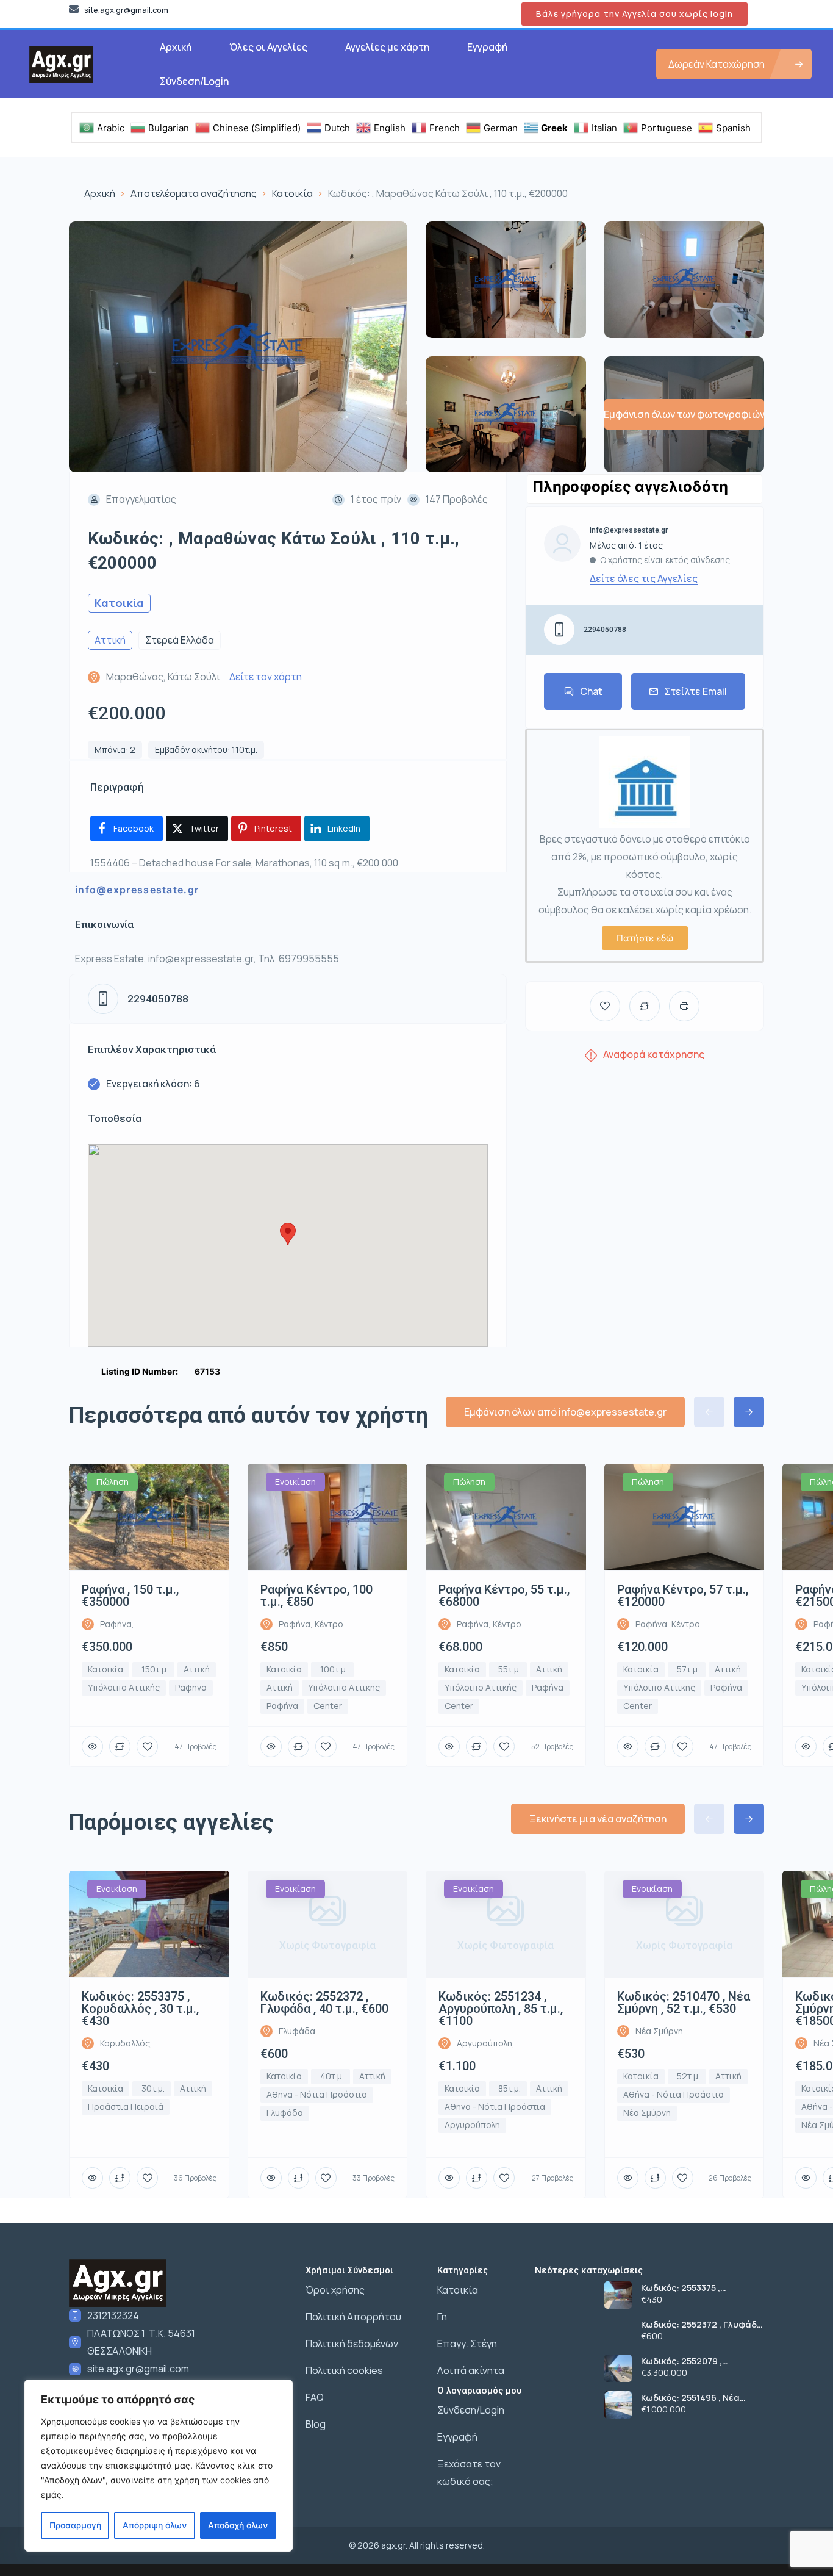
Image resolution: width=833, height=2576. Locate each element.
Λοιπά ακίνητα (471, 2370)
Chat (591, 691)
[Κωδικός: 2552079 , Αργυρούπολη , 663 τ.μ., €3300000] (618, 2368)
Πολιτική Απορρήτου (353, 2317)
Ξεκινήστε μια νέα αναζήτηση (598, 1819)
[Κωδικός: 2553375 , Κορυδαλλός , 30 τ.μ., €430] (618, 2295)
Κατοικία (292, 193)
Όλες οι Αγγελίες (268, 47)
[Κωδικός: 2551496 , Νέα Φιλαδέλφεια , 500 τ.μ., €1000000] (618, 2405)
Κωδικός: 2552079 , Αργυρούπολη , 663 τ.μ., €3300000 (692, 2361)
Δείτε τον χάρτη (266, 677)
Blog (316, 2424)
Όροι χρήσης (335, 2290)
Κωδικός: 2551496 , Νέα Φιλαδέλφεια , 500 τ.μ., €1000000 (690, 2398)
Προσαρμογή (75, 2525)
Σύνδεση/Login (194, 81)
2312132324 (113, 2315)
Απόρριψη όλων (155, 2525)
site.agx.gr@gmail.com (138, 2369)
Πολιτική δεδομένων (352, 2344)
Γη (442, 2317)
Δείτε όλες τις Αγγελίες (644, 578)
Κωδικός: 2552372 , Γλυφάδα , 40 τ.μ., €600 (702, 2325)
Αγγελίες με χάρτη (387, 47)
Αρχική (176, 47)
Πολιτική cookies (344, 2370)
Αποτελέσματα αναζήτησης (194, 193)
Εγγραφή (487, 47)
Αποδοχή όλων (238, 2525)
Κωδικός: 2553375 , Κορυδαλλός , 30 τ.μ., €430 (698, 2288)
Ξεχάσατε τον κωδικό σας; (469, 2473)
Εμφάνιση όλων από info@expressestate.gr (565, 1412)
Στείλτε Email (695, 691)
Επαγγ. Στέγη (467, 2344)
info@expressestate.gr (137, 890)
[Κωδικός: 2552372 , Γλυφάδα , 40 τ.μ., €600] (618, 2332)
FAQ (315, 2397)
